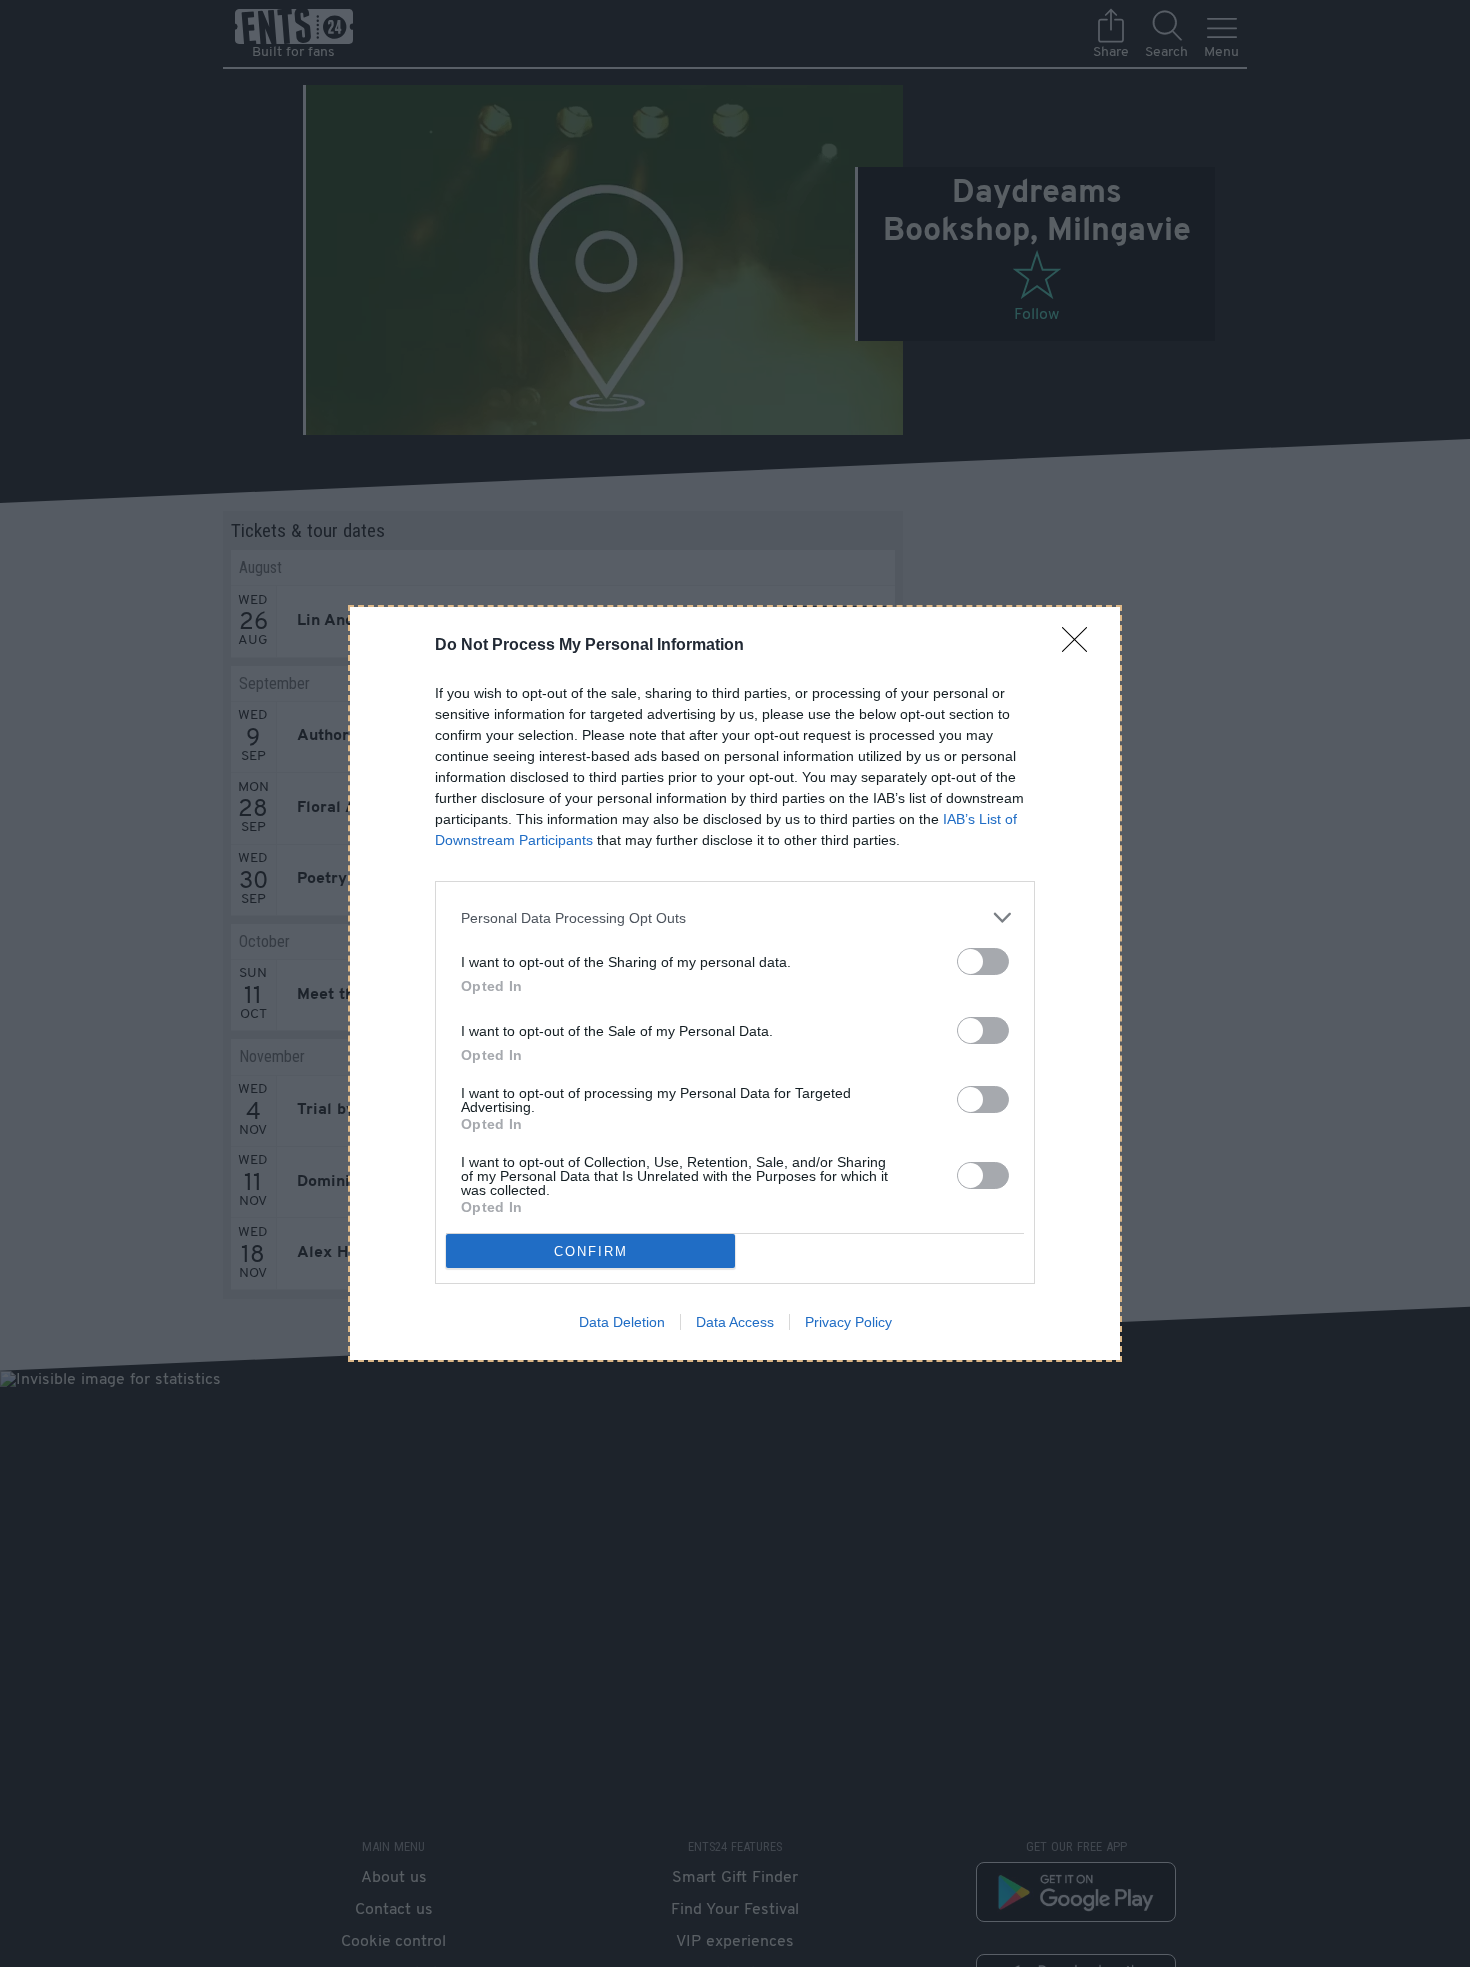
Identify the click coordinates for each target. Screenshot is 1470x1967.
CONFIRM (591, 1251)
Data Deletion (622, 1322)
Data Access (735, 1322)
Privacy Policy (848, 1322)
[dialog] (735, 983)
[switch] (983, 961)
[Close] (1081, 646)
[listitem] (735, 917)
